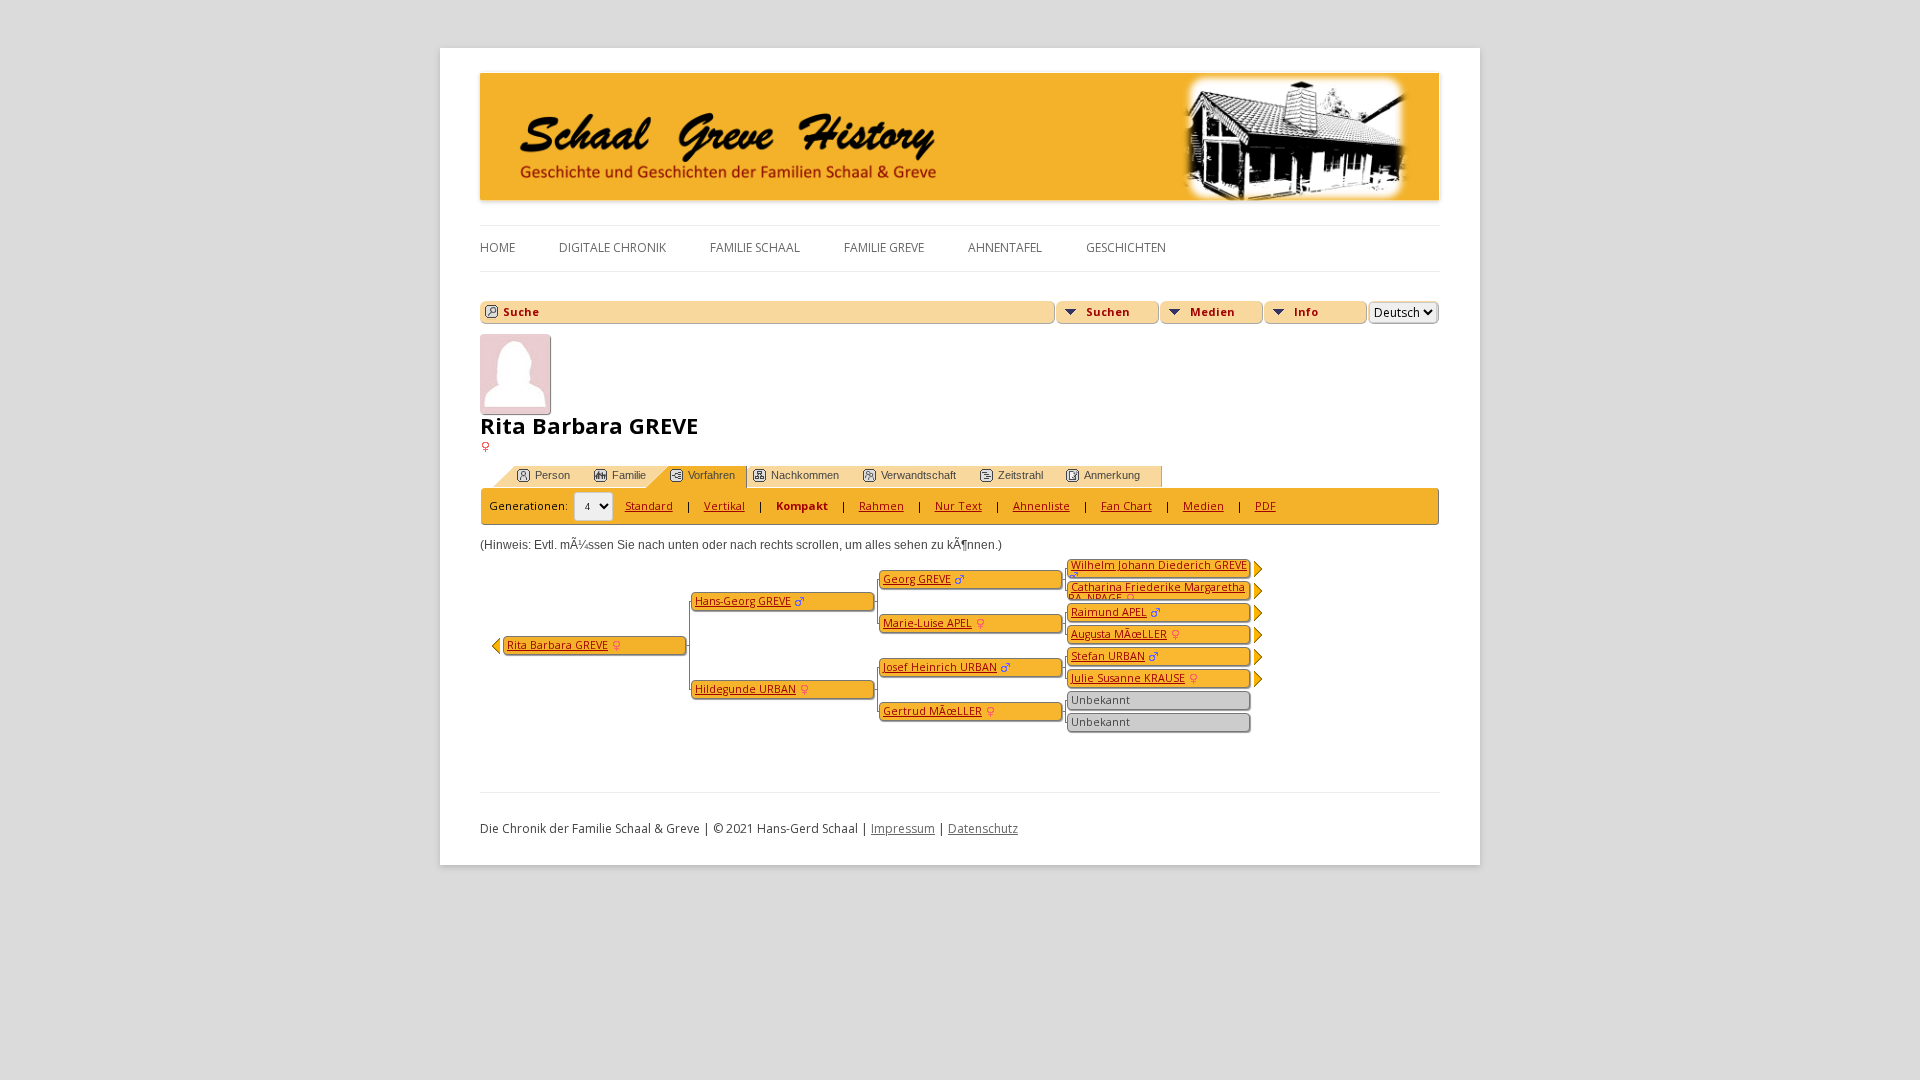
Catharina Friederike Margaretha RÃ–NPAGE (1156, 592)
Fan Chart (1126, 505)
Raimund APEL (1109, 612)
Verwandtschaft (918, 475)
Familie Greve (884, 247)
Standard (649, 505)
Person (552, 475)
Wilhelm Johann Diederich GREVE (1159, 565)
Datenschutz (983, 828)
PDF (1265, 505)
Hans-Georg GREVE (743, 601)
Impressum (903, 828)
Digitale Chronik (612, 247)
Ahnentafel (1005, 247)
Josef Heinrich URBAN (940, 667)
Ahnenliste (1041, 505)
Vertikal (724, 505)
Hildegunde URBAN (745, 689)
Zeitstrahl (1020, 475)
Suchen (1108, 311)
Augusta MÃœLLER (1119, 634)
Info (1306, 311)
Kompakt (802, 505)
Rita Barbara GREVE (557, 645)
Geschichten (1126, 247)
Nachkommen (805, 475)
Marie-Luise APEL (927, 623)
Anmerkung (1112, 475)
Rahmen (881, 505)
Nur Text (958, 505)
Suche (521, 311)
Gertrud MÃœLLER (932, 711)
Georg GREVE (917, 579)
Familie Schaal (755, 247)
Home (497, 247)
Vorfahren (711, 475)
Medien (1212, 311)
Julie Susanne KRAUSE (1128, 678)
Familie (629, 475)
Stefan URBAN (1108, 656)
